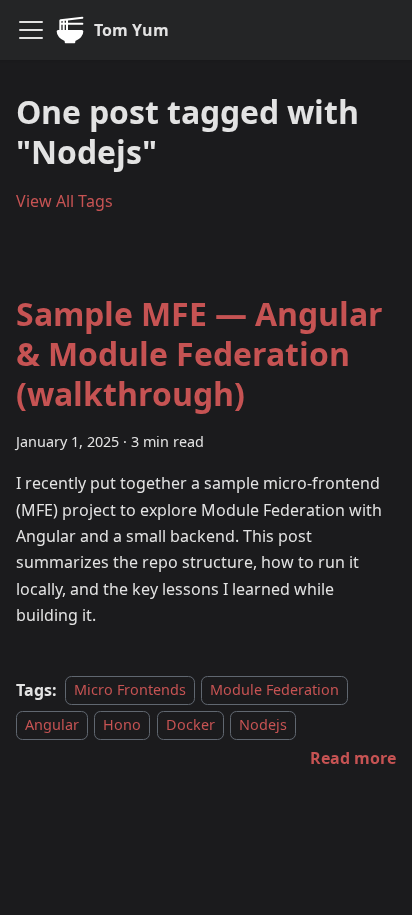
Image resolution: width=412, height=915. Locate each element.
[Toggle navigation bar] (31, 30)
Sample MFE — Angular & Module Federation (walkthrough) (199, 353)
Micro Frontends (130, 690)
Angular (52, 724)
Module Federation (274, 690)
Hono (122, 724)
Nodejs (263, 724)
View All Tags (64, 201)
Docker (190, 724)
